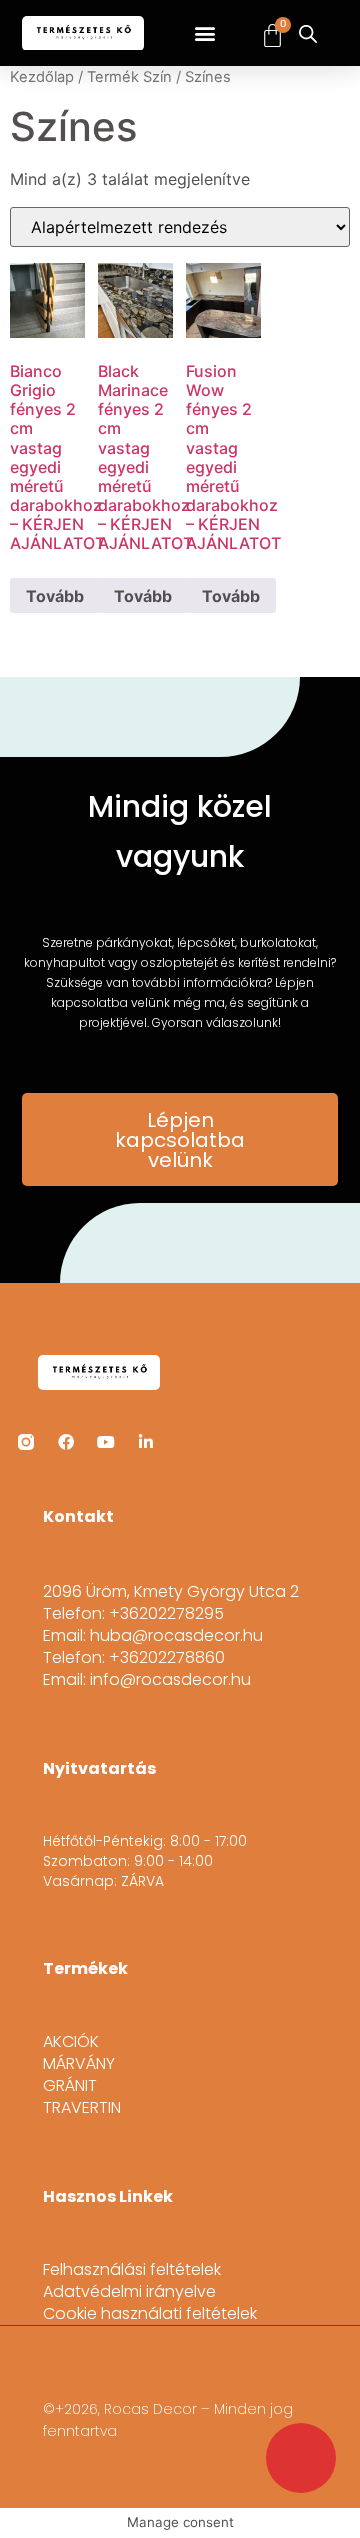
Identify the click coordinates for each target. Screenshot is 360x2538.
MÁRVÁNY (79, 2064)
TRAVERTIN (82, 2108)
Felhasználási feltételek (132, 2270)
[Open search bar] (308, 33)
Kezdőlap (42, 77)
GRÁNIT (70, 2086)
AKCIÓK (71, 2042)
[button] (205, 33)
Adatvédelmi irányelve (129, 2292)
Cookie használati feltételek (150, 2314)
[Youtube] (106, 1442)
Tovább (55, 596)
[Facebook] (66, 1442)
